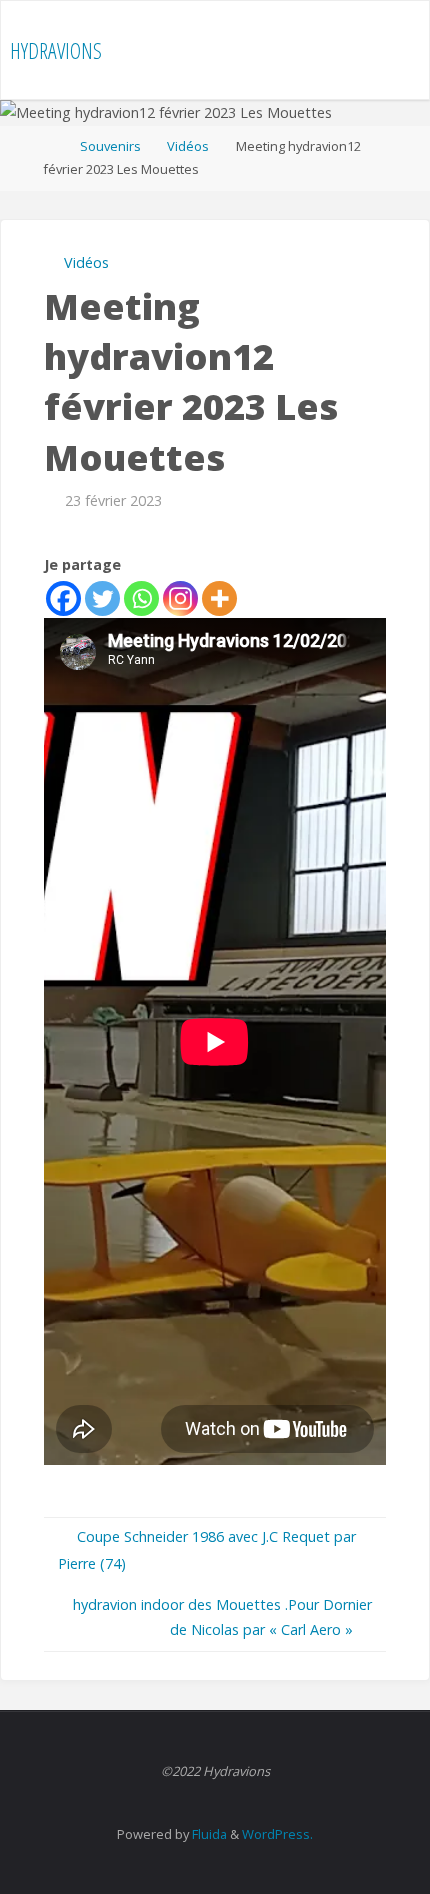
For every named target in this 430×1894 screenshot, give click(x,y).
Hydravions (56, 50)
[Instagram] (180, 598)
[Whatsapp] (141, 598)
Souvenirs (110, 146)
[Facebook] (63, 598)
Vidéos (188, 146)
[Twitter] (102, 598)
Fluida (208, 1834)
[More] (219, 598)
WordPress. (277, 1834)
